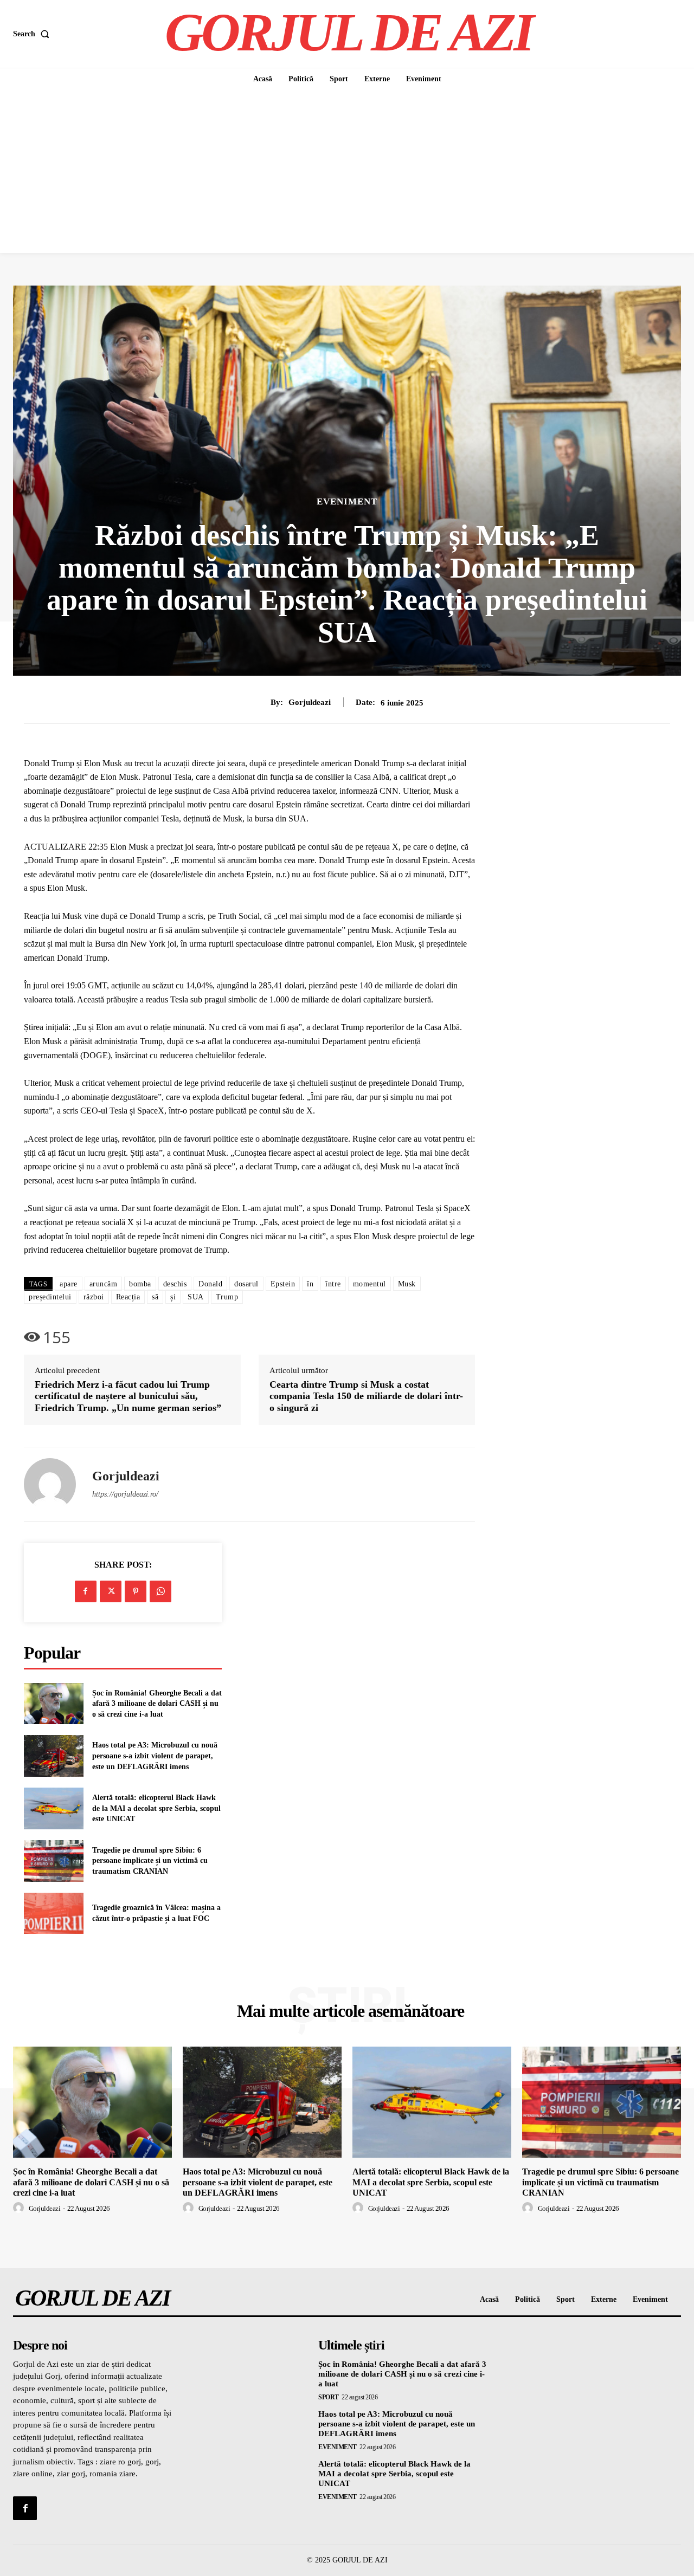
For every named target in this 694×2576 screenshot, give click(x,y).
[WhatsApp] (160, 1591)
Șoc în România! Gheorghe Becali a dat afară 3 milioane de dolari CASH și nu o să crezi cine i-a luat (157, 1704)
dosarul (246, 1284)
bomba (140, 1284)
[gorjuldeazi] (50, 1484)
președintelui (50, 1297)
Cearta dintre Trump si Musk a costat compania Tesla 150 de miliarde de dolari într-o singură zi (366, 1396)
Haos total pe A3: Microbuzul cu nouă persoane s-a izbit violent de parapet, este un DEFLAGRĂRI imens (155, 1756)
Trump (227, 1297)
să (155, 1297)
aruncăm (104, 1284)
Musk (407, 1284)
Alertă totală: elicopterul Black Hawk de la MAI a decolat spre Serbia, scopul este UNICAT (156, 1808)
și (173, 1297)
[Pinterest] (136, 1591)
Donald (210, 1284)
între (333, 1284)
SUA (196, 1297)
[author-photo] (20, 2208)
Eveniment (347, 501)
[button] (33, 34)
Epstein (283, 1284)
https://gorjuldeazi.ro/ (125, 1494)
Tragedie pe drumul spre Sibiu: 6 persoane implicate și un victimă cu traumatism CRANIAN (150, 1861)
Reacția (128, 1297)
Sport (329, 2397)
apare (69, 1284)
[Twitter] (111, 1591)
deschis (175, 1284)
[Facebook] (86, 1591)
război (94, 1297)
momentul (370, 1284)
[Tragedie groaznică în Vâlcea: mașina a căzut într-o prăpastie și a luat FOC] (54, 1914)
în (310, 1284)
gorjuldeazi (310, 702)
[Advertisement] (347, 172)
